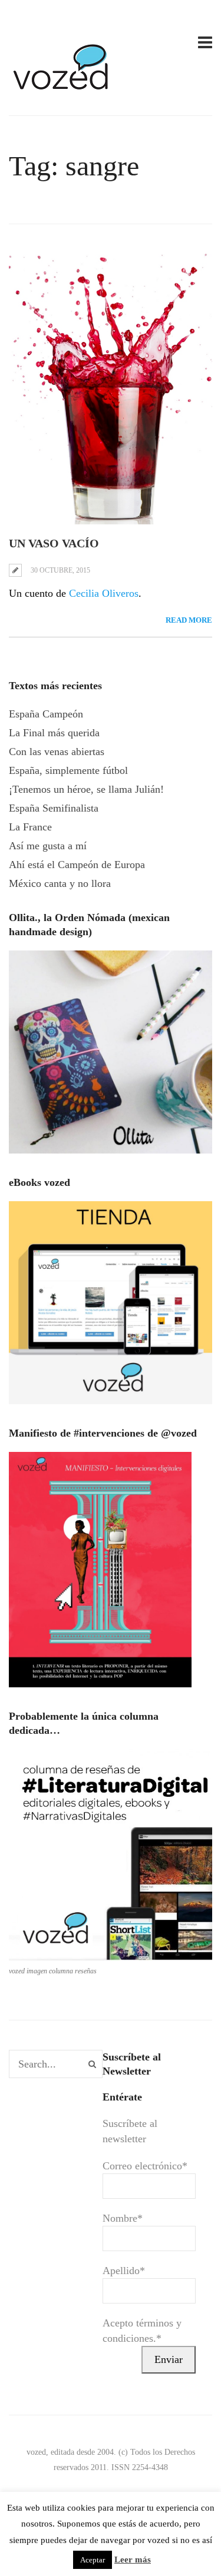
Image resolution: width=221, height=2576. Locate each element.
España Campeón (46, 714)
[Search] (92, 2064)
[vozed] (62, 92)
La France (30, 827)
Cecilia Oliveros (104, 593)
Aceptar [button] (93, 2560)
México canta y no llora (60, 883)
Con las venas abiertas (57, 752)
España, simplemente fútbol (68, 770)
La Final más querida (54, 733)
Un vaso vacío (54, 543)
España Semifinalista (54, 808)
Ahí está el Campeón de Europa (77, 865)
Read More (189, 620)
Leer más (133, 2560)
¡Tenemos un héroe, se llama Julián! (86, 789)
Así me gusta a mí (48, 846)
